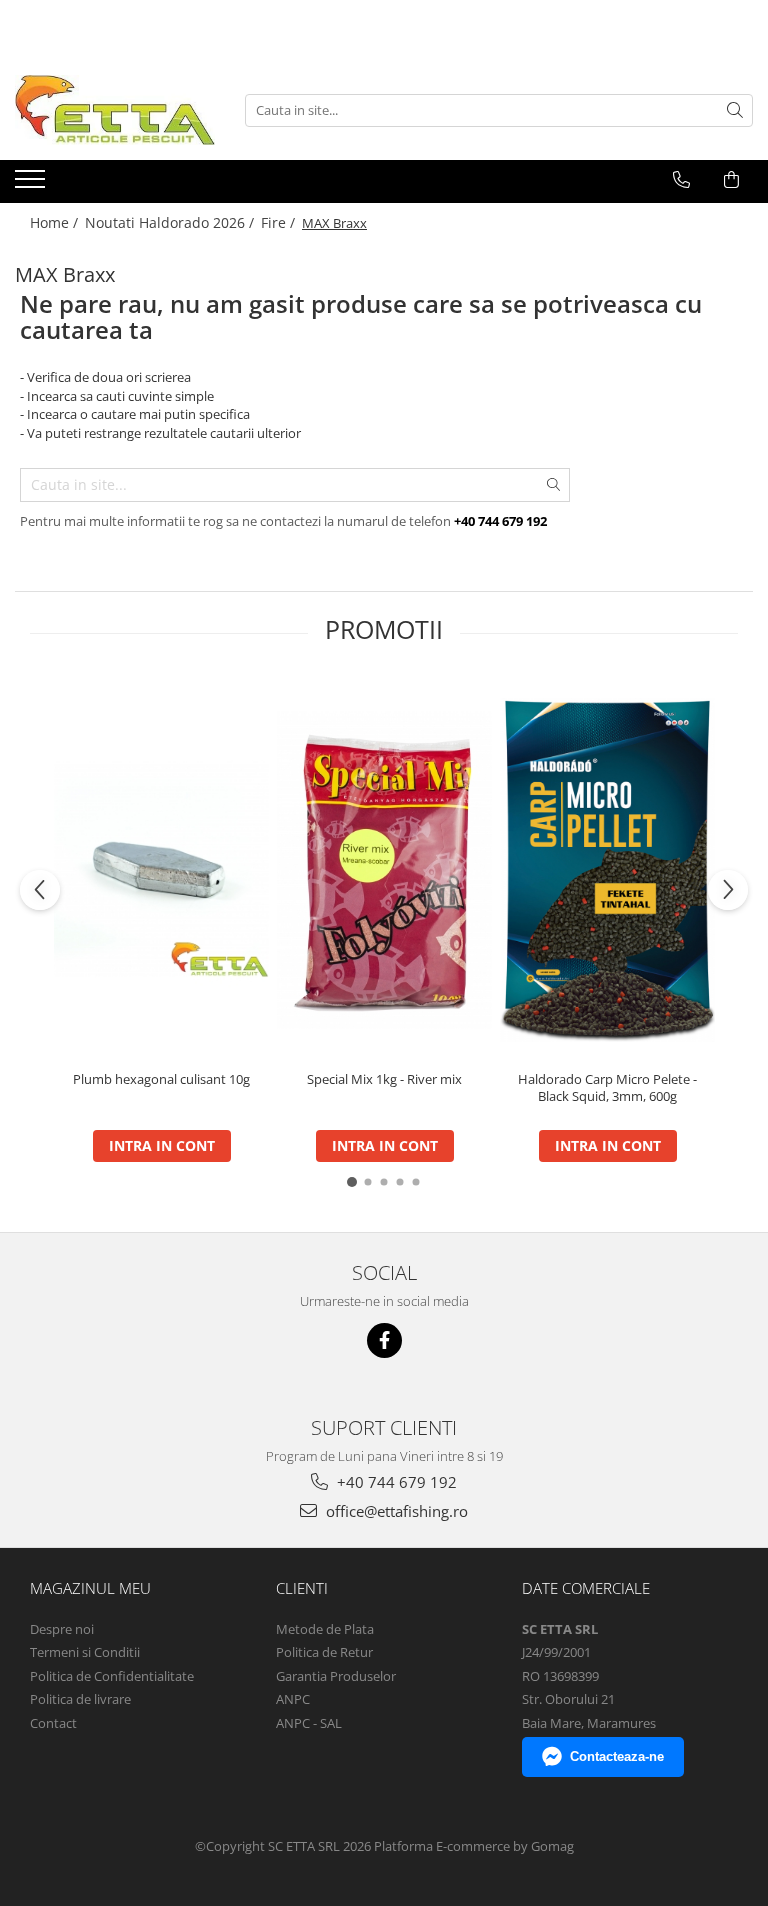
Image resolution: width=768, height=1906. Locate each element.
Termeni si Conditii (85, 1652)
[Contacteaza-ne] (681, 180)
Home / (56, 222)
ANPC (293, 1699)
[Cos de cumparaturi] (731, 180)
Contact (53, 1723)
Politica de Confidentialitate (112, 1676)
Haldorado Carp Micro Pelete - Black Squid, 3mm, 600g (607, 1088)
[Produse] (32, 185)
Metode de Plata (325, 1629)
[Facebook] (384, 1340)
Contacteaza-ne (617, 1756)
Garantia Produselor (336, 1676)
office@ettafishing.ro (395, 1511)
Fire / (280, 222)
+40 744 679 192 (395, 1482)
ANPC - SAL (309, 1723)
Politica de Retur (324, 1652)
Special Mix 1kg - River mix (384, 1079)
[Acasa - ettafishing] (115, 110)
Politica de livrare (80, 1699)
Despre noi (62, 1629)
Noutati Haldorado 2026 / (171, 222)
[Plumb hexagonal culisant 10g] (161, 869)
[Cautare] (735, 110)
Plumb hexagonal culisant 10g (161, 1079)
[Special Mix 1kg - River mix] (384, 870)
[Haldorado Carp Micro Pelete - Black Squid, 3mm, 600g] (607, 869)
